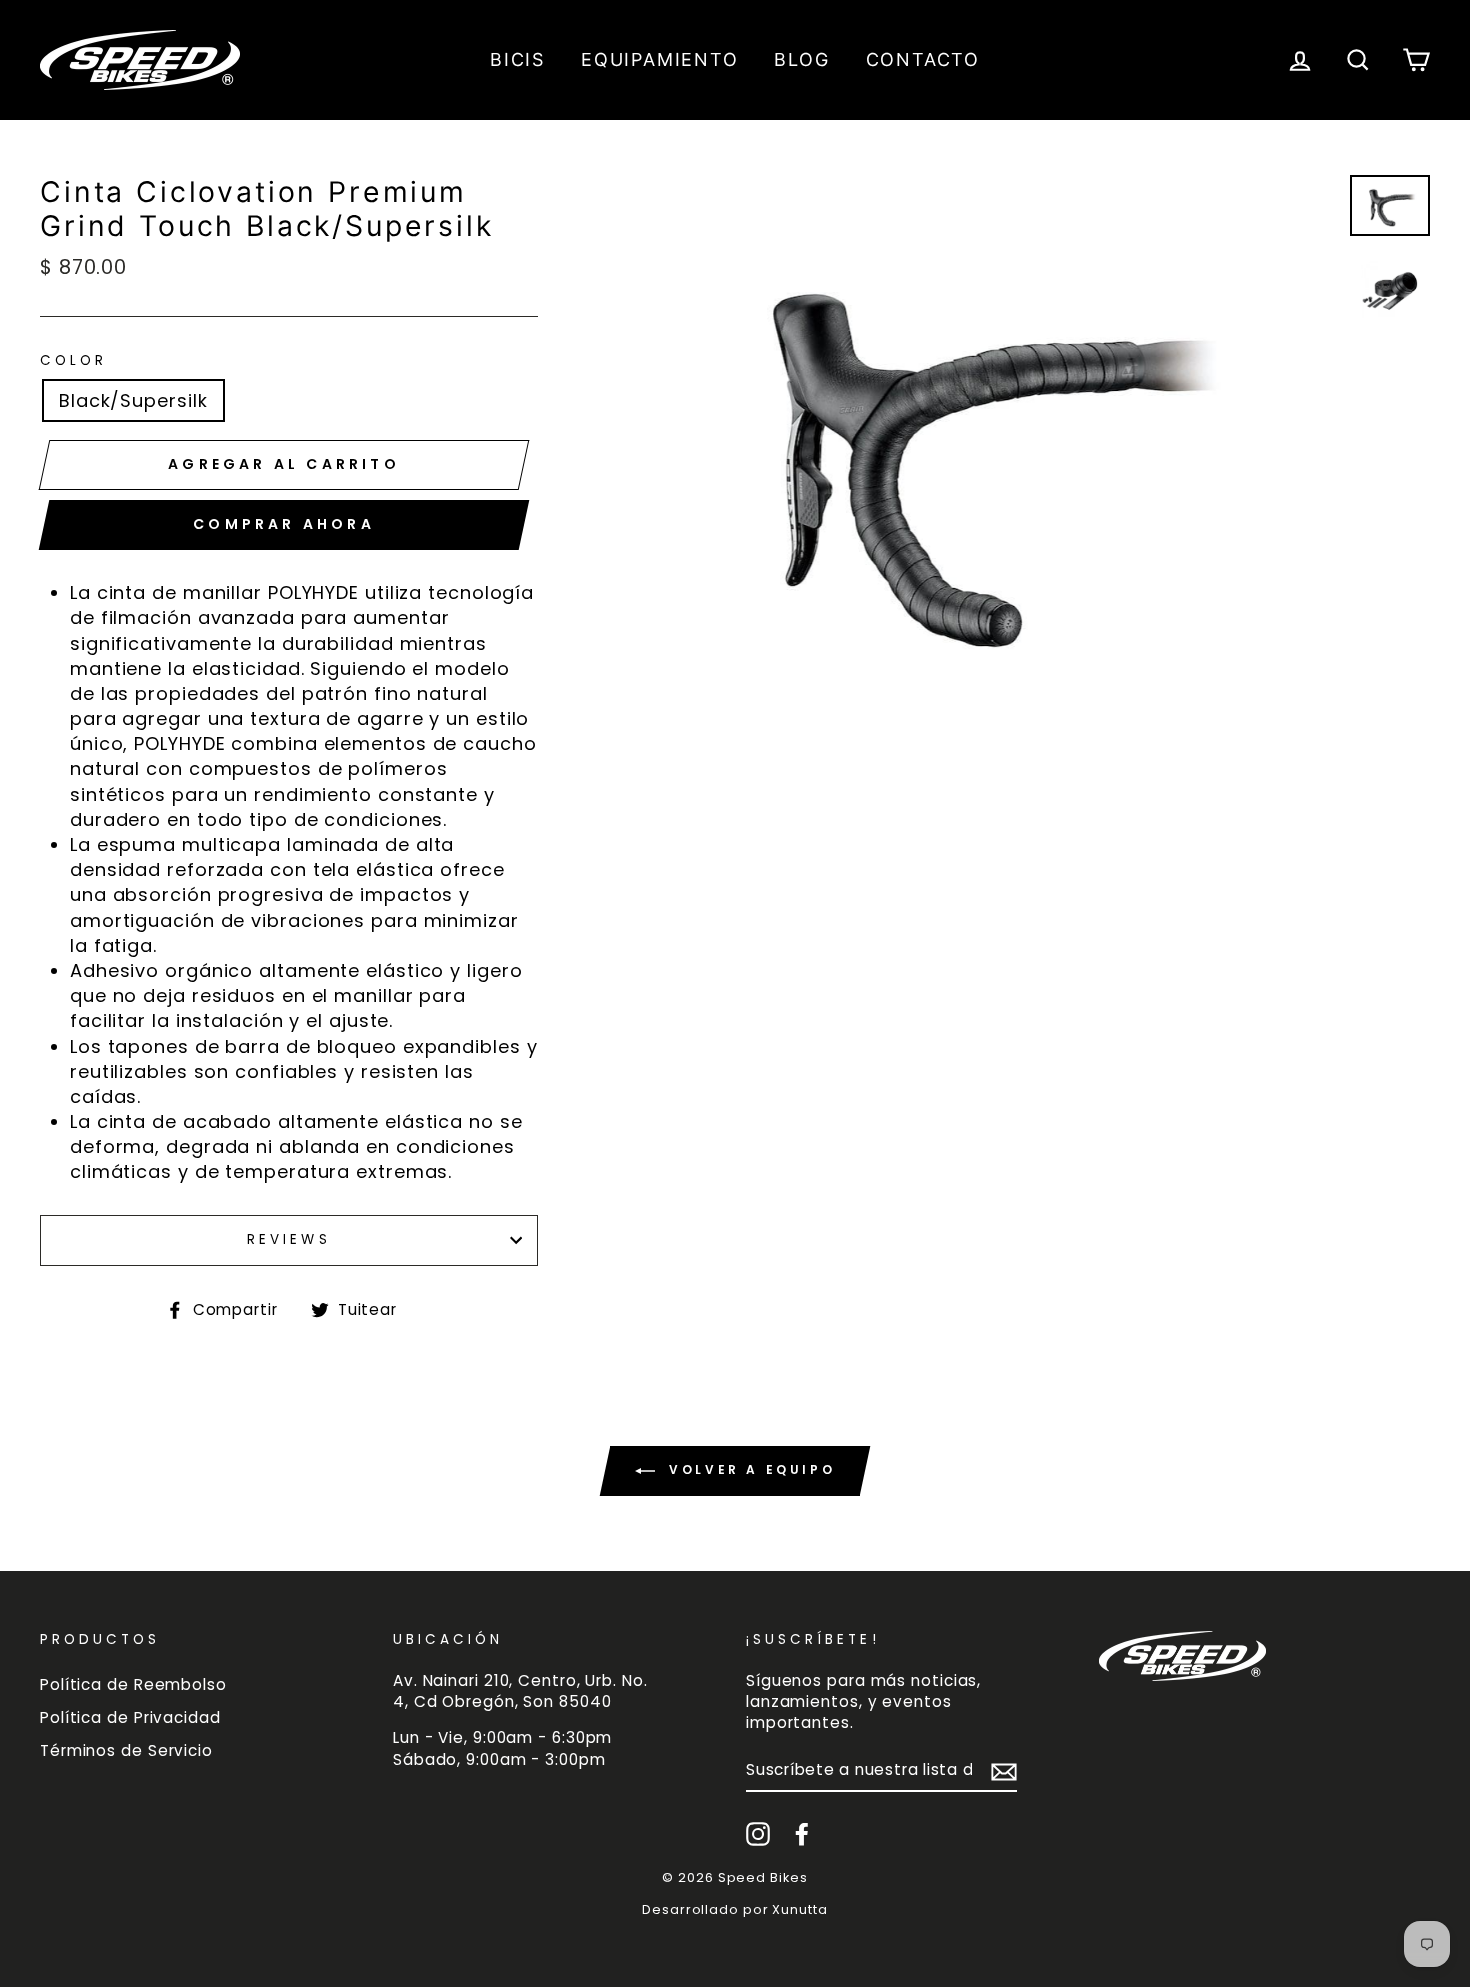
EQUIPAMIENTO (660, 59)
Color (73, 361)
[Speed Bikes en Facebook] (802, 1834)
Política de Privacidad (130, 1717)
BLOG (801, 59)
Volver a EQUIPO (749, 1469)
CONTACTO (923, 59)
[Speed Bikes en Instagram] (758, 1834)
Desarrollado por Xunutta (735, 1909)
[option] (970, 449)
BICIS (517, 59)
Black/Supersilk (133, 400)
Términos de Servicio (126, 1750)
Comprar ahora (284, 524)
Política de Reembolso (133, 1684)
